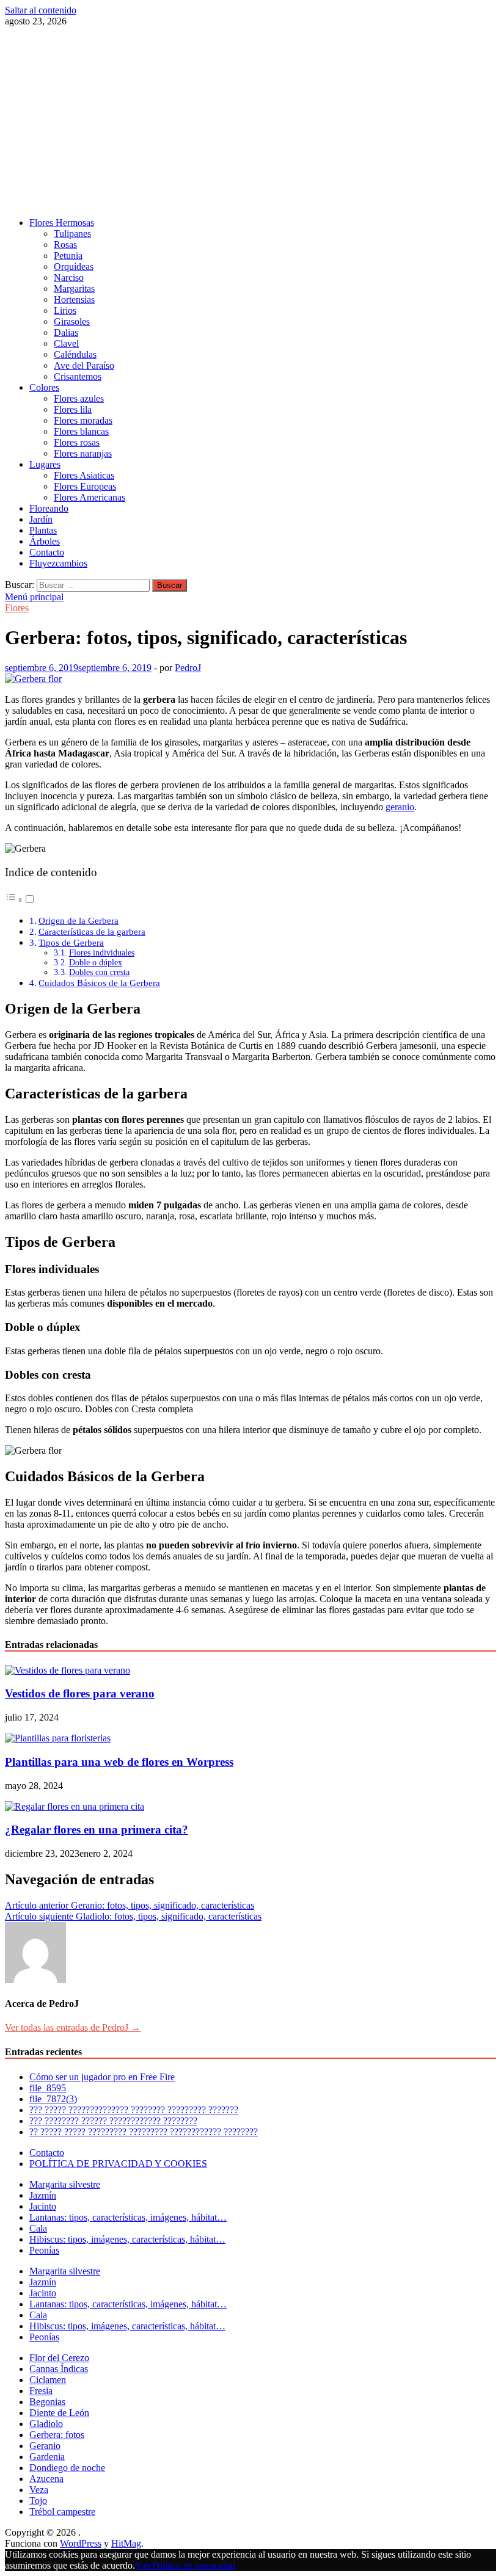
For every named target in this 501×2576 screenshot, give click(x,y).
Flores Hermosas (62, 223)
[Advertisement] (250, 122)
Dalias (66, 332)
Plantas (43, 530)
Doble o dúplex (96, 963)
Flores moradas (83, 420)
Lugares (45, 464)
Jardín (41, 519)
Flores (17, 608)
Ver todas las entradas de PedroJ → (73, 2027)
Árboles (45, 541)
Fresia (41, 2391)
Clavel (66, 343)
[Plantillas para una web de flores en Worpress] (58, 1738)
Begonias (47, 2402)
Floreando (49, 508)
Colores (44, 387)
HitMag (126, 2543)
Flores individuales (102, 953)
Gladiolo (46, 2424)
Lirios (65, 310)
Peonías (44, 2250)
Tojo (38, 2501)
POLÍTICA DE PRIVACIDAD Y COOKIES (118, 2164)
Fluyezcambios (58, 563)
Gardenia (47, 2457)
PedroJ (188, 668)
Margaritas (74, 288)
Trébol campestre (62, 2512)
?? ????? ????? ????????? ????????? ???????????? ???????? (144, 2132)
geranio (400, 807)
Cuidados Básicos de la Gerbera (99, 983)
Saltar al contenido (41, 10)
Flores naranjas (83, 453)
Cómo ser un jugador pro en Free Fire (102, 2077)
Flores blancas (81, 431)
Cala (38, 2228)
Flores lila (73, 409)
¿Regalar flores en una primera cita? (97, 1830)
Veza (39, 2490)
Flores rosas (77, 442)
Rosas (65, 245)
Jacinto (43, 2206)
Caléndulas (75, 354)
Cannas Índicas (59, 2369)
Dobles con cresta (99, 972)
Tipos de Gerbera (71, 942)
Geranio (45, 2446)
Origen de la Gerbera (79, 920)
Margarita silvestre (65, 2184)
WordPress (81, 2543)
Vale (144, 2565)
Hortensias (74, 299)
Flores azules (79, 398)
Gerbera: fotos (57, 2435)
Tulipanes (72, 234)
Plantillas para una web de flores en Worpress (119, 1762)
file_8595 (48, 2088)
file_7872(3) (53, 2099)
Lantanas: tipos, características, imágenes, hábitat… (128, 2217)
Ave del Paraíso (84, 365)
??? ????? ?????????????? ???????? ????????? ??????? (134, 2110)
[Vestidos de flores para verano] (68, 1670)
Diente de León (59, 2413)
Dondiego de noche (67, 2468)
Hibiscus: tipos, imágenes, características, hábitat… (127, 2239)
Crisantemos (78, 376)
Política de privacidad (194, 2565)
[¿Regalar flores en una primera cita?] (75, 1806)
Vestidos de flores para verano (80, 1693)
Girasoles (72, 321)
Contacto (47, 552)
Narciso (69, 278)
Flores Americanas (90, 497)
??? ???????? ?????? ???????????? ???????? (113, 2121)
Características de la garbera (92, 931)
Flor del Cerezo (59, 2358)
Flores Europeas (85, 486)
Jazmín (43, 2195)
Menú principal (34, 597)
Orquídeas (74, 267)
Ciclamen (48, 2380)
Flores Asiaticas (84, 475)
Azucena (46, 2479)
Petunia (68, 256)
